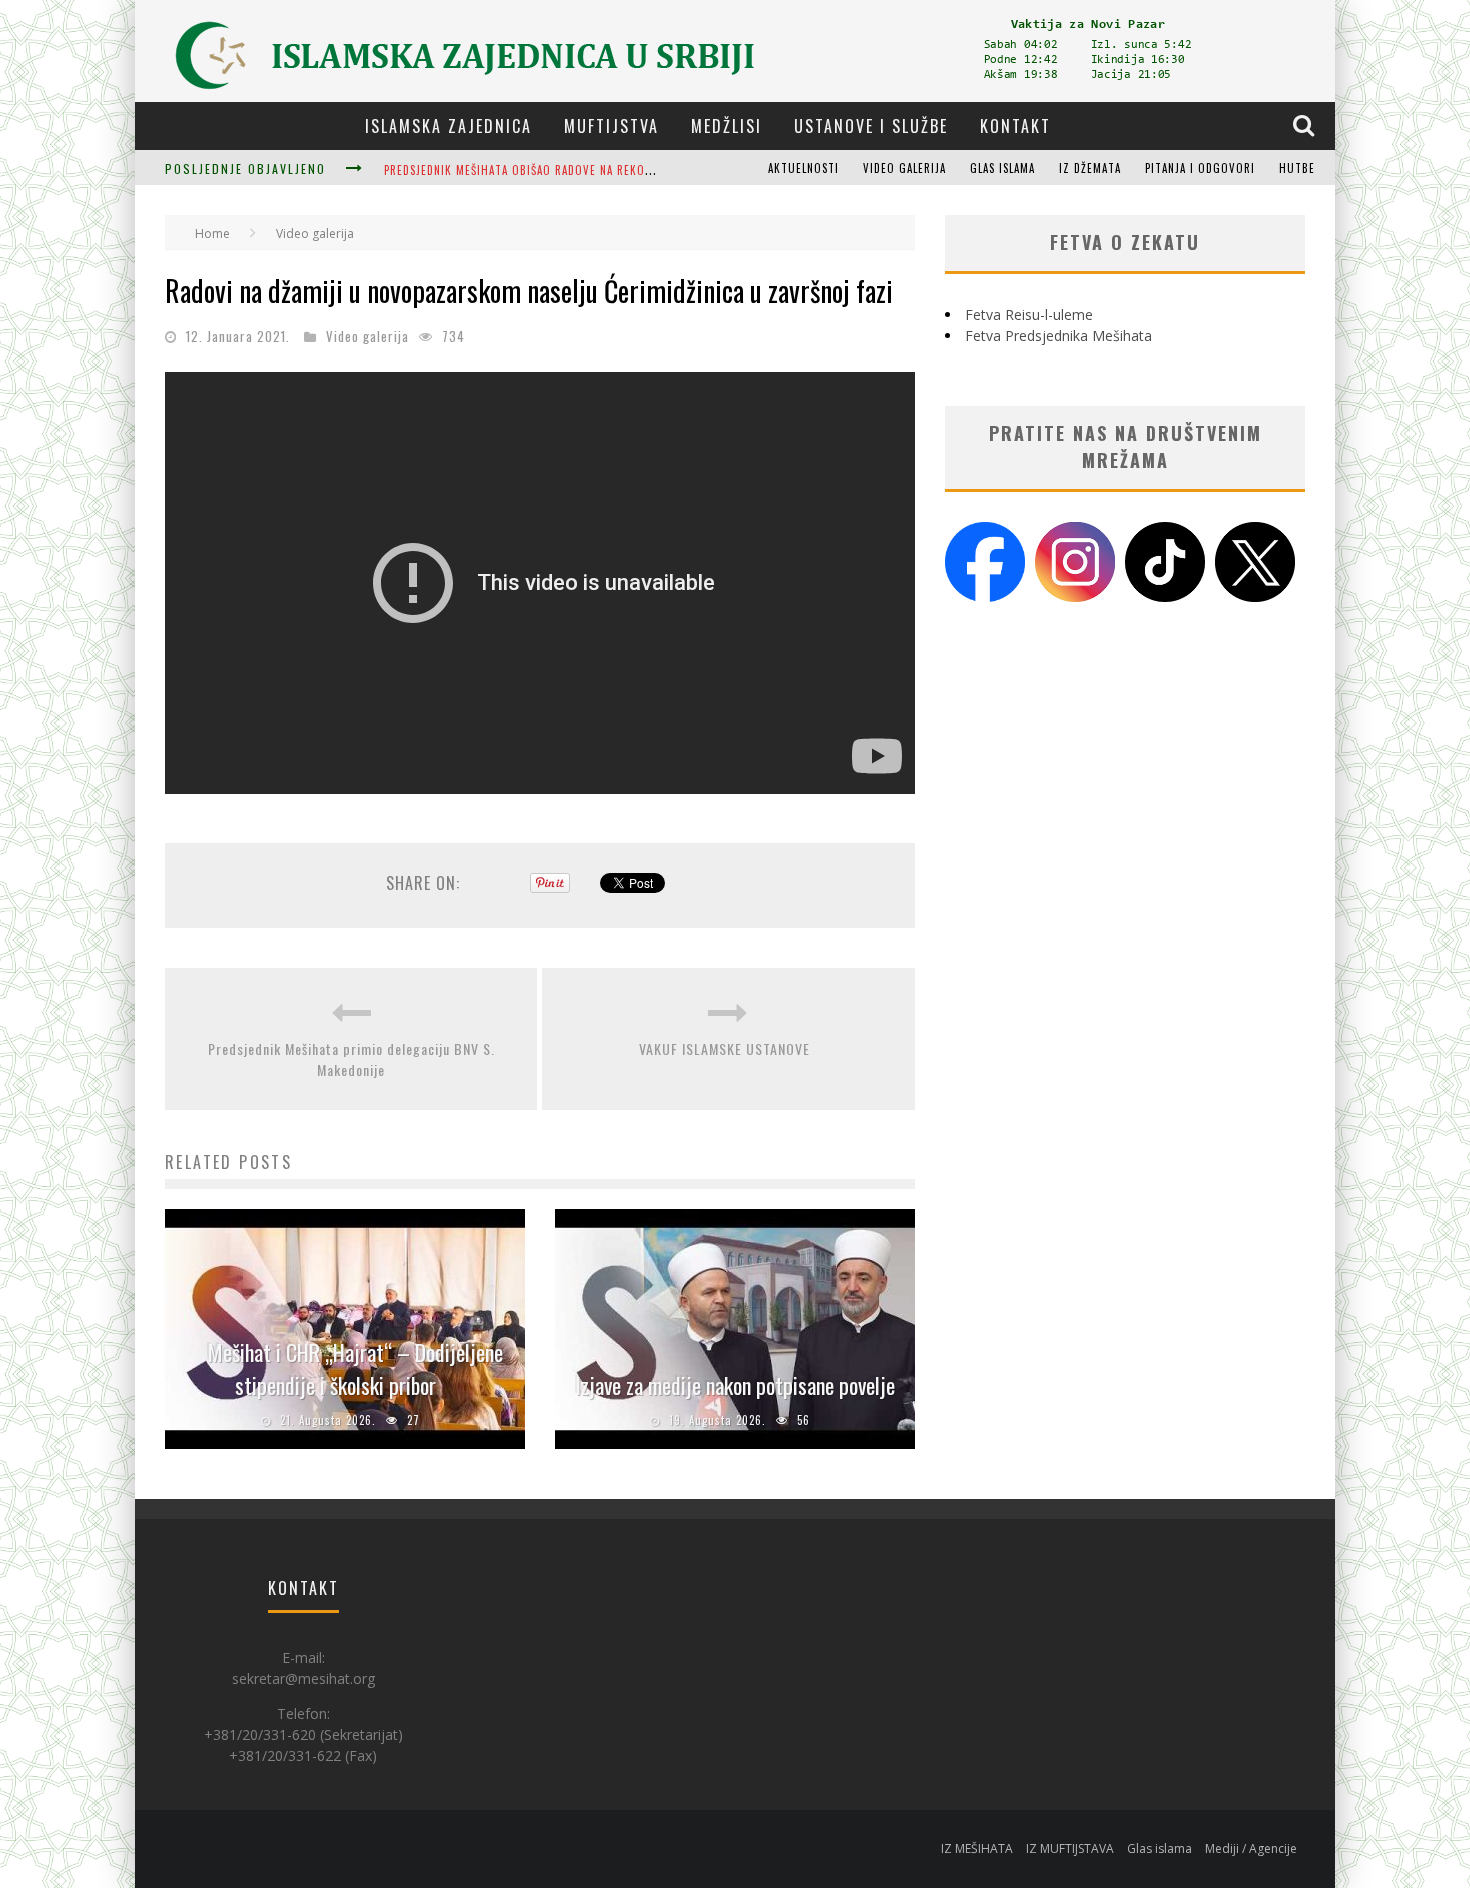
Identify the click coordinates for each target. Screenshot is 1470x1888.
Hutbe (1297, 168)
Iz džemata (1090, 168)
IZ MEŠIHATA (977, 1848)
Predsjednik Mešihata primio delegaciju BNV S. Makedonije (351, 1059)
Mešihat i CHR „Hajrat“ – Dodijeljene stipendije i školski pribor (355, 1368)
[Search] (1306, 125)
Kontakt (1015, 126)
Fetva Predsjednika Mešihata (1058, 335)
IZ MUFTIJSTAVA (1070, 1848)
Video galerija (904, 168)
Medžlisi (726, 126)
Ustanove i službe (871, 126)
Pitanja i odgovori (1200, 168)
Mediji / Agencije (1251, 1848)
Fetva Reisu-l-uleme (1029, 314)
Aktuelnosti (803, 168)
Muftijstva (611, 126)
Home (212, 233)
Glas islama (1002, 168)
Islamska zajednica (448, 126)
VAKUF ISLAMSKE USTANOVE (728, 1048)
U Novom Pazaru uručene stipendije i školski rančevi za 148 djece (577, 170)
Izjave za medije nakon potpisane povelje (735, 1385)
